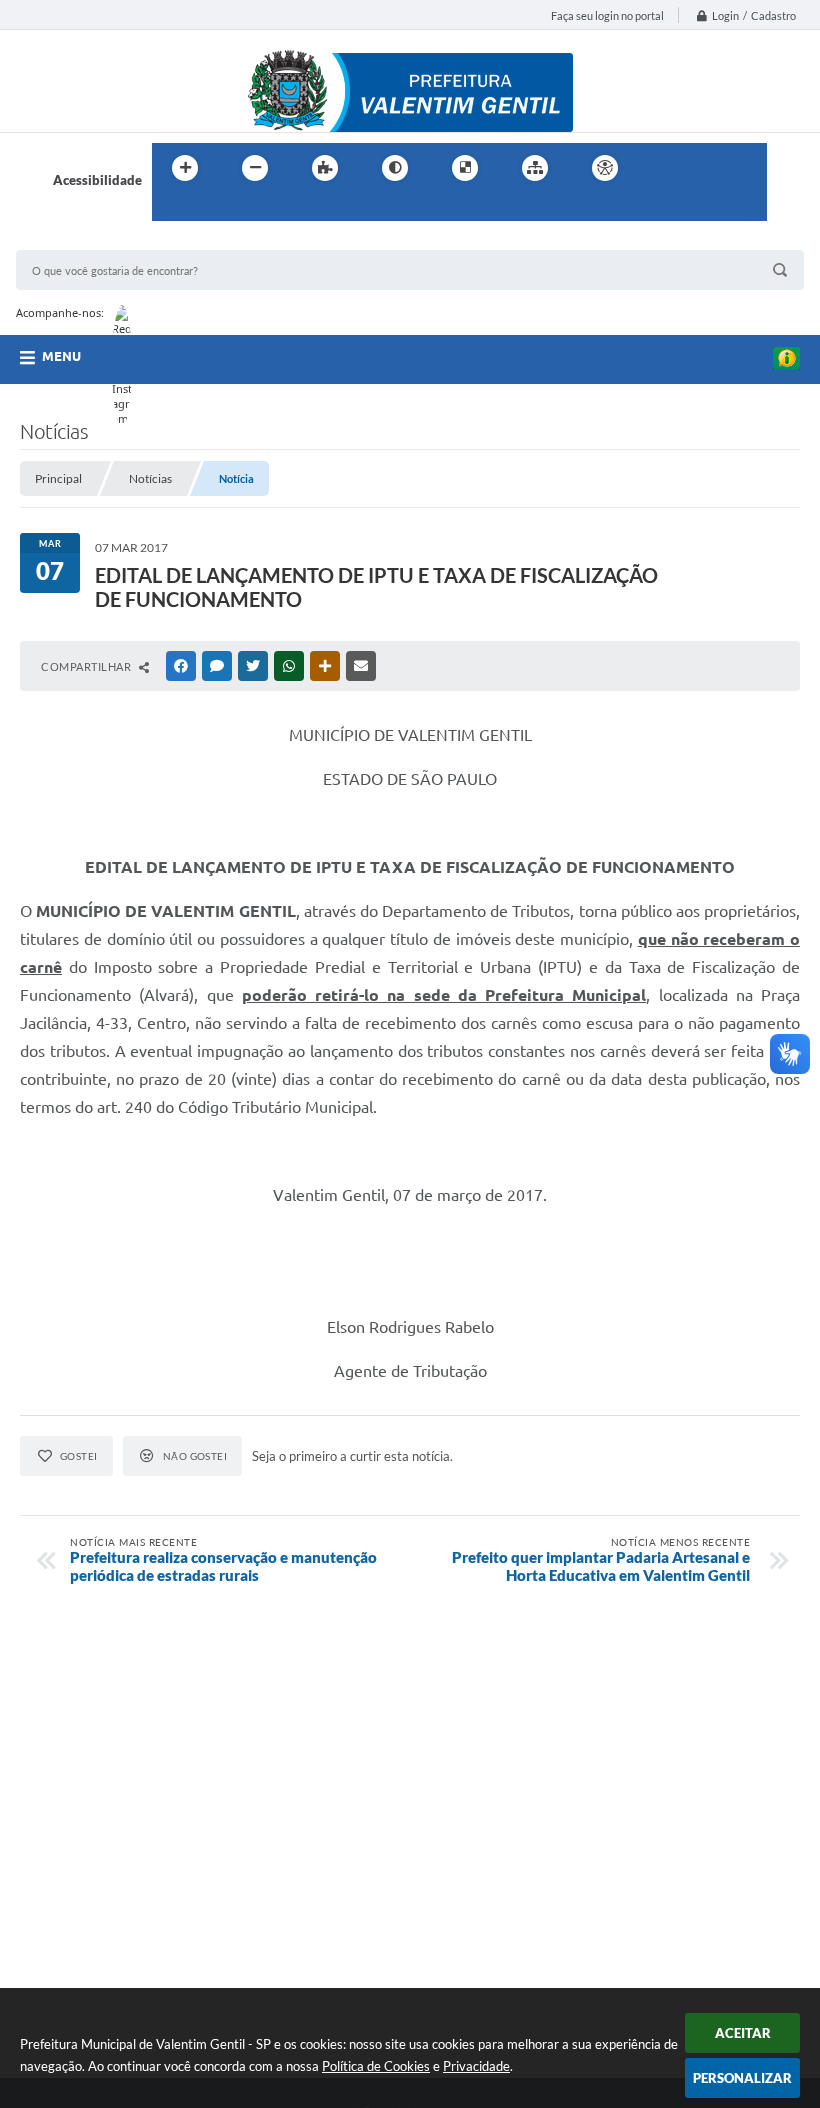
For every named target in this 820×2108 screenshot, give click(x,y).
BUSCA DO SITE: (75, 240)
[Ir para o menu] (706, 168)
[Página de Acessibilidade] (605, 168)
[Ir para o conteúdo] (662, 168)
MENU (61, 356)
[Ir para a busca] (172, 209)
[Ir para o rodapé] (216, 209)
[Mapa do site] (535, 168)
